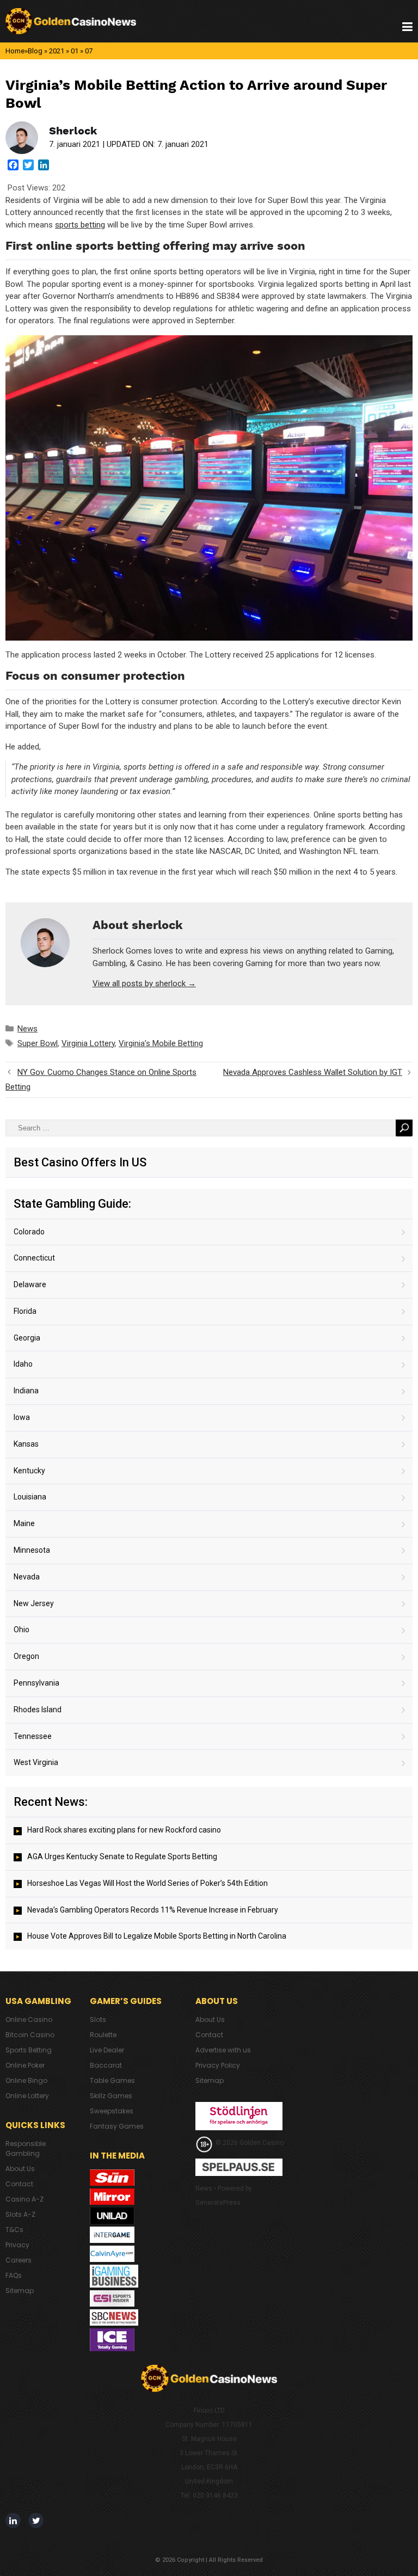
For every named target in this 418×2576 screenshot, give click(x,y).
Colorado (29, 1232)
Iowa (22, 1417)
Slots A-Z (20, 2214)
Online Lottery (27, 2096)
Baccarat (106, 2065)
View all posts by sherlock (144, 983)
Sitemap (20, 2291)
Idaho (23, 1364)
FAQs (14, 2275)
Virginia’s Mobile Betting (161, 1043)
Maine (24, 1523)
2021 (57, 51)
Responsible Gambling (26, 2148)
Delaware (30, 1284)
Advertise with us (223, 2050)
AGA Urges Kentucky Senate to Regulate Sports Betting (122, 1856)
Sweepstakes (112, 2111)
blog (35, 51)
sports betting (80, 225)
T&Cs (14, 2230)
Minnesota (32, 1550)
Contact (19, 2184)
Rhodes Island (38, 1710)
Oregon (26, 1656)
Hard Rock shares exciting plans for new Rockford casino (124, 1830)
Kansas (26, 1444)
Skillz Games (111, 2096)
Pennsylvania (36, 1683)
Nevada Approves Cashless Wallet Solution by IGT (313, 1072)
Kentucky (29, 1471)
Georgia (27, 1338)
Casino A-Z (24, 2199)
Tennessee (33, 1736)
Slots (98, 2019)
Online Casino (29, 2019)
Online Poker (25, 2065)
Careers (19, 2260)
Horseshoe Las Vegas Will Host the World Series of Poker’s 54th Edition (147, 1883)
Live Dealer (107, 2050)
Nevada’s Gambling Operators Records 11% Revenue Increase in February (153, 1910)
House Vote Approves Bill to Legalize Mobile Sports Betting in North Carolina (157, 1936)
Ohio (21, 1630)
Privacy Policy (218, 2065)
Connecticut (34, 1258)
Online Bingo (26, 2080)
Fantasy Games (117, 2126)
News (27, 1029)
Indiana (26, 1391)
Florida (25, 1311)
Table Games (112, 2080)
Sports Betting (29, 2050)
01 (75, 51)
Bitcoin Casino (30, 2035)
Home (15, 51)
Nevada (27, 1577)
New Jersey (34, 1603)
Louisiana (30, 1497)
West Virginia (36, 1762)
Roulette (103, 2035)
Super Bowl (38, 1043)
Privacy (17, 2245)
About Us (20, 2169)
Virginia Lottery (88, 1043)
